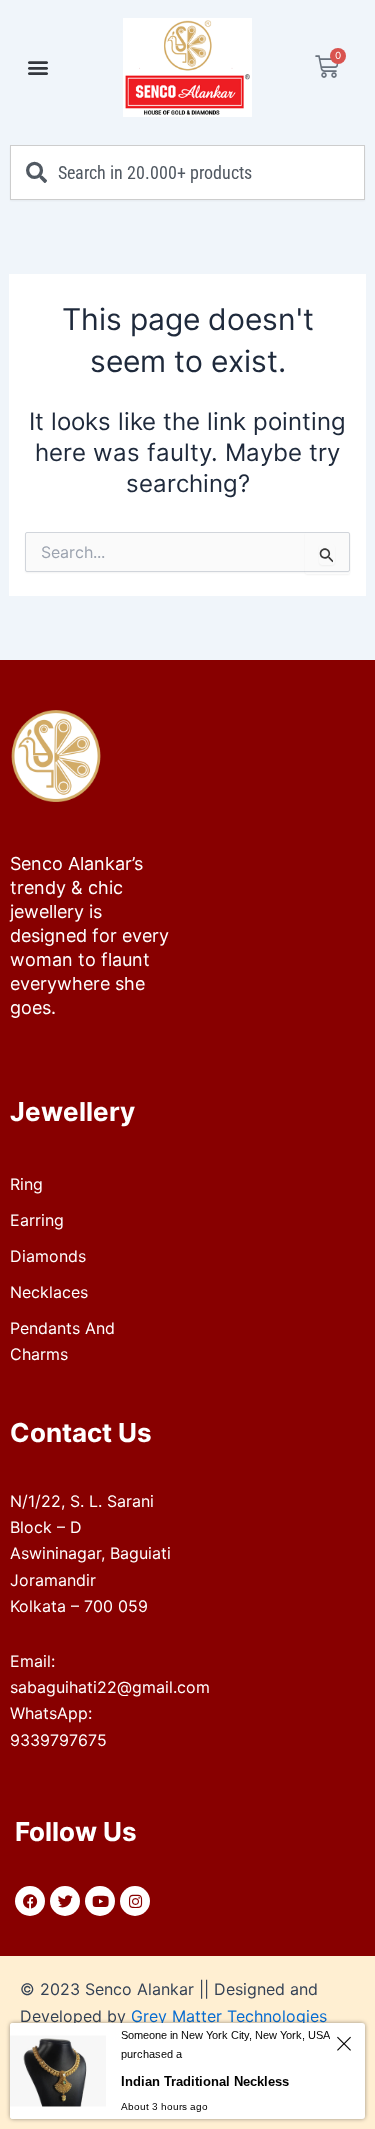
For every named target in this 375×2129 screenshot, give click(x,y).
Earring (37, 1220)
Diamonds (48, 1256)
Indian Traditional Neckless (205, 2081)
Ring (26, 1184)
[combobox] (187, 172)
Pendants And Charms (62, 1341)
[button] (37, 67)
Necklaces (49, 1292)
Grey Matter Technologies (229, 2016)
